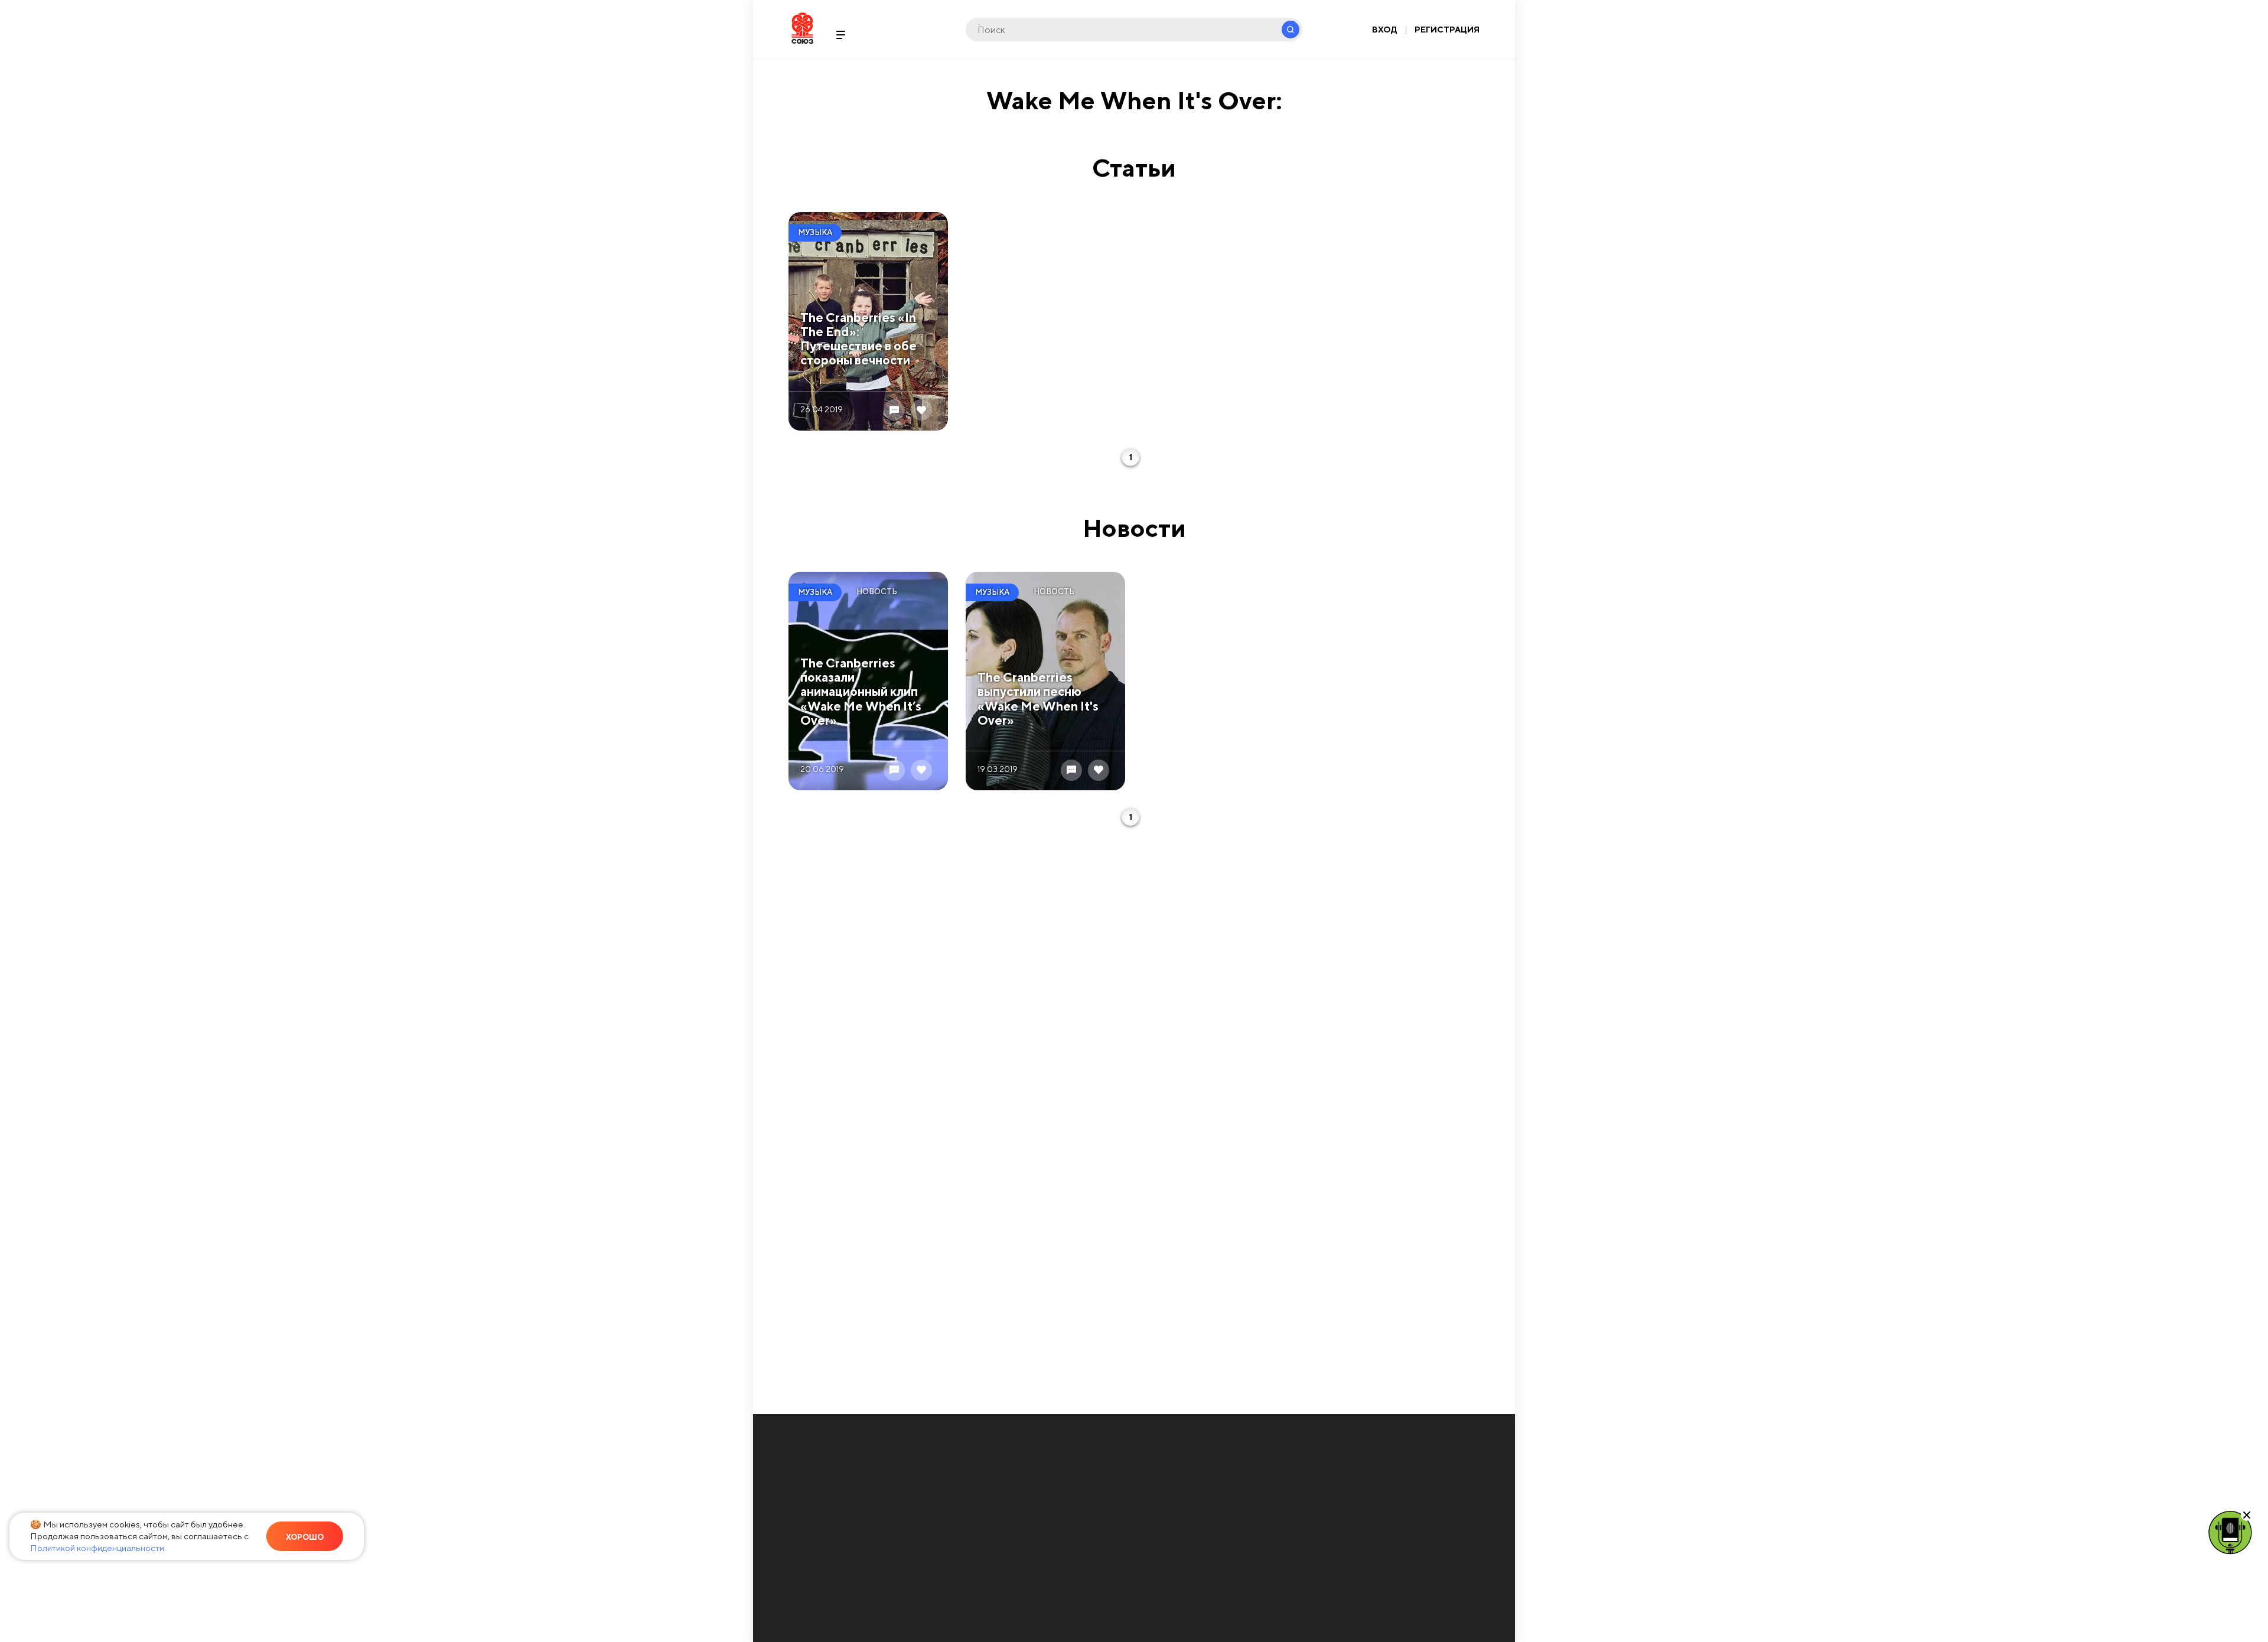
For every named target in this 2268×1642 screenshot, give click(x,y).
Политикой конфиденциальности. (98, 1548)
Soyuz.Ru (802, 28)
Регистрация (1447, 30)
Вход (1385, 30)
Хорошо (305, 1537)
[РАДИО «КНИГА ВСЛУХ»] (2230, 1532)
